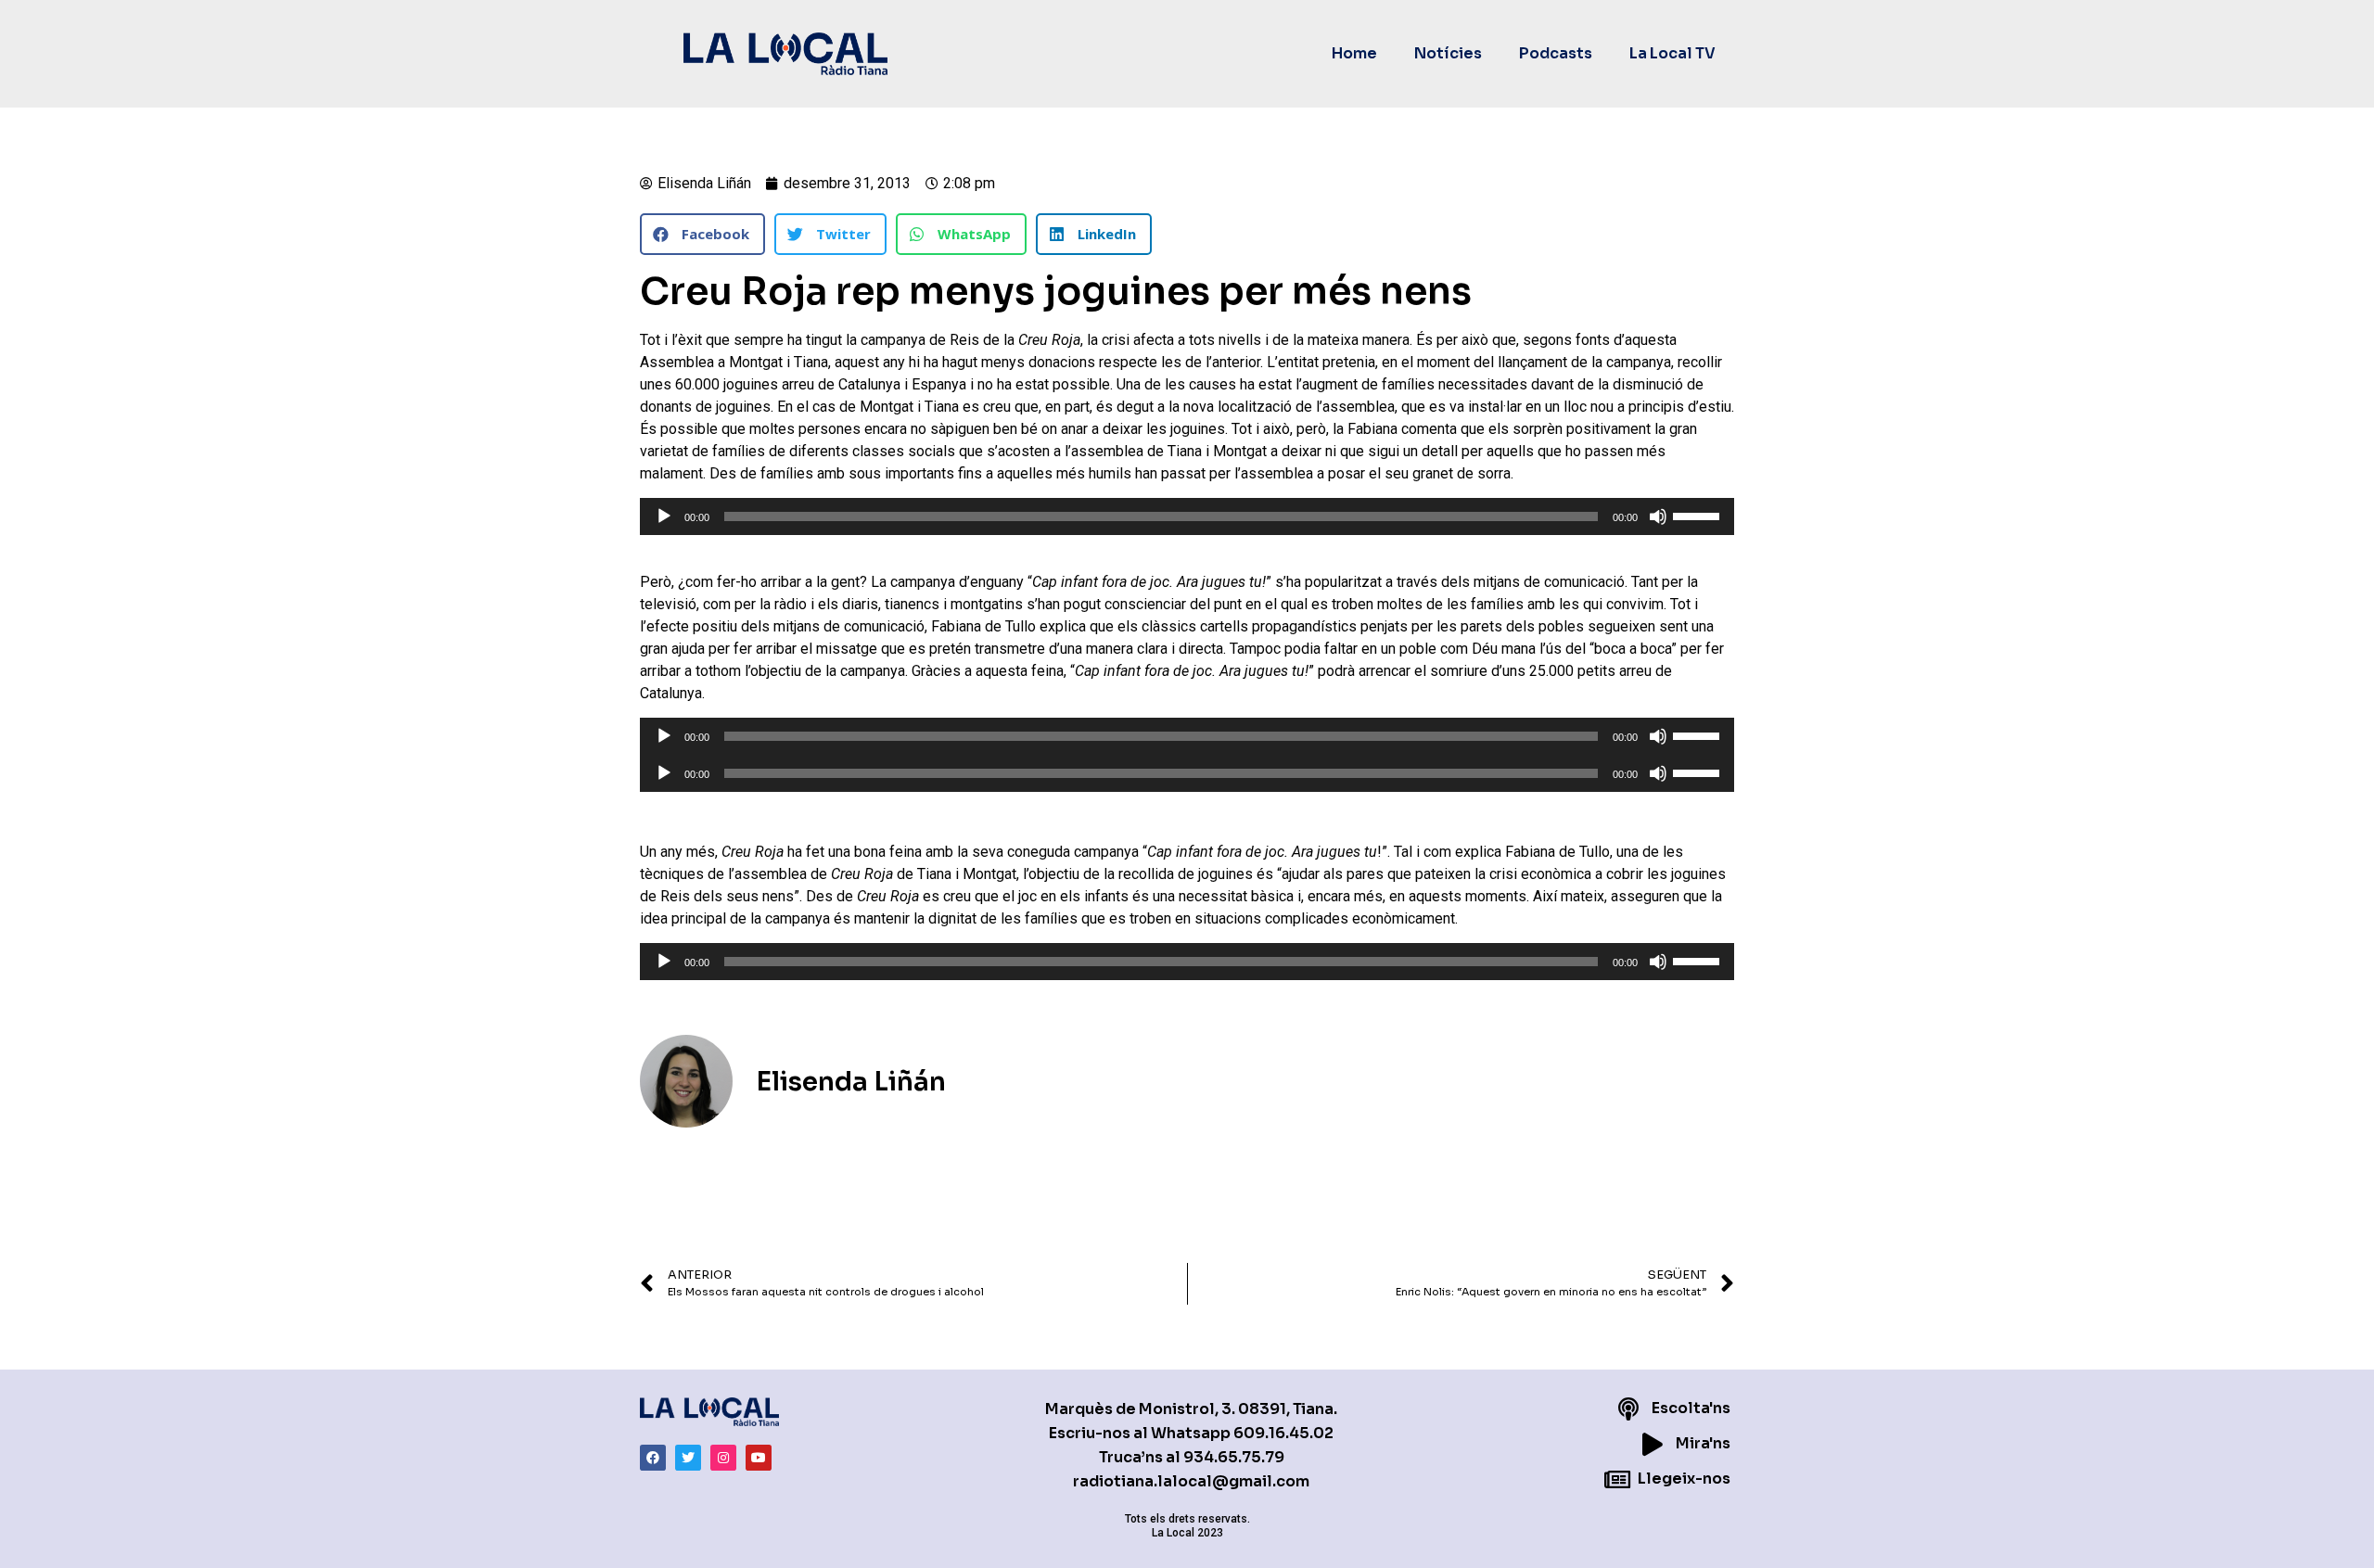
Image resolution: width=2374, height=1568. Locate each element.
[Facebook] (653, 1458)
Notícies (1448, 53)
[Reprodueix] (664, 516)
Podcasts (1556, 53)
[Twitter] (688, 1458)
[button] (702, 234)
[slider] (1699, 515)
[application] (1187, 516)
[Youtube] (759, 1458)
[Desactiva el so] (1658, 516)
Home (1354, 53)
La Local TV (1672, 53)
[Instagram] (723, 1458)
